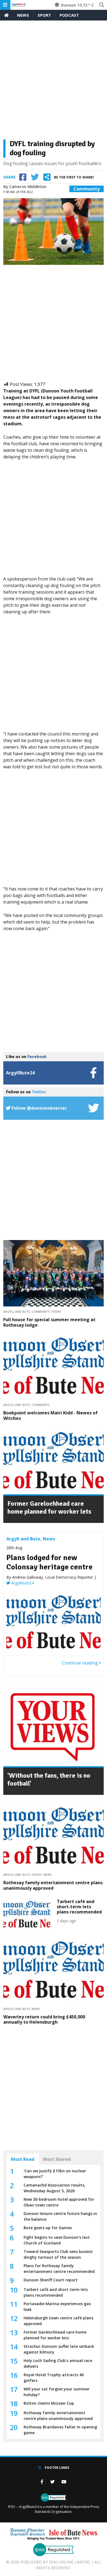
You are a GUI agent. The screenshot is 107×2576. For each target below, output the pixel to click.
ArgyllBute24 (22, 1583)
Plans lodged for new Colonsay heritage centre (49, 1562)
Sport (44, 15)
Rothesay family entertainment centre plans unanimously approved (53, 1885)
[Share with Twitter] (35, 177)
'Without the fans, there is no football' (49, 1779)
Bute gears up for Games (48, 2228)
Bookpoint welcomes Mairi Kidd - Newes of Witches (50, 1415)
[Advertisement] (54, 82)
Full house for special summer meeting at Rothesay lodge (49, 1322)
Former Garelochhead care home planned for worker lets (49, 1507)
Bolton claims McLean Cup (49, 2403)
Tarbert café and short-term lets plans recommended (79, 1907)
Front (56, 1312)
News (23, 15)
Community (87, 189)
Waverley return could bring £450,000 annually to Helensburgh (44, 2019)
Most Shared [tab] (57, 2159)
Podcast (69, 15)
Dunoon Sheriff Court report (51, 2280)
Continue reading (81, 1663)
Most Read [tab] (23, 2159)
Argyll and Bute (17, 1312)
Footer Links (57, 2468)
